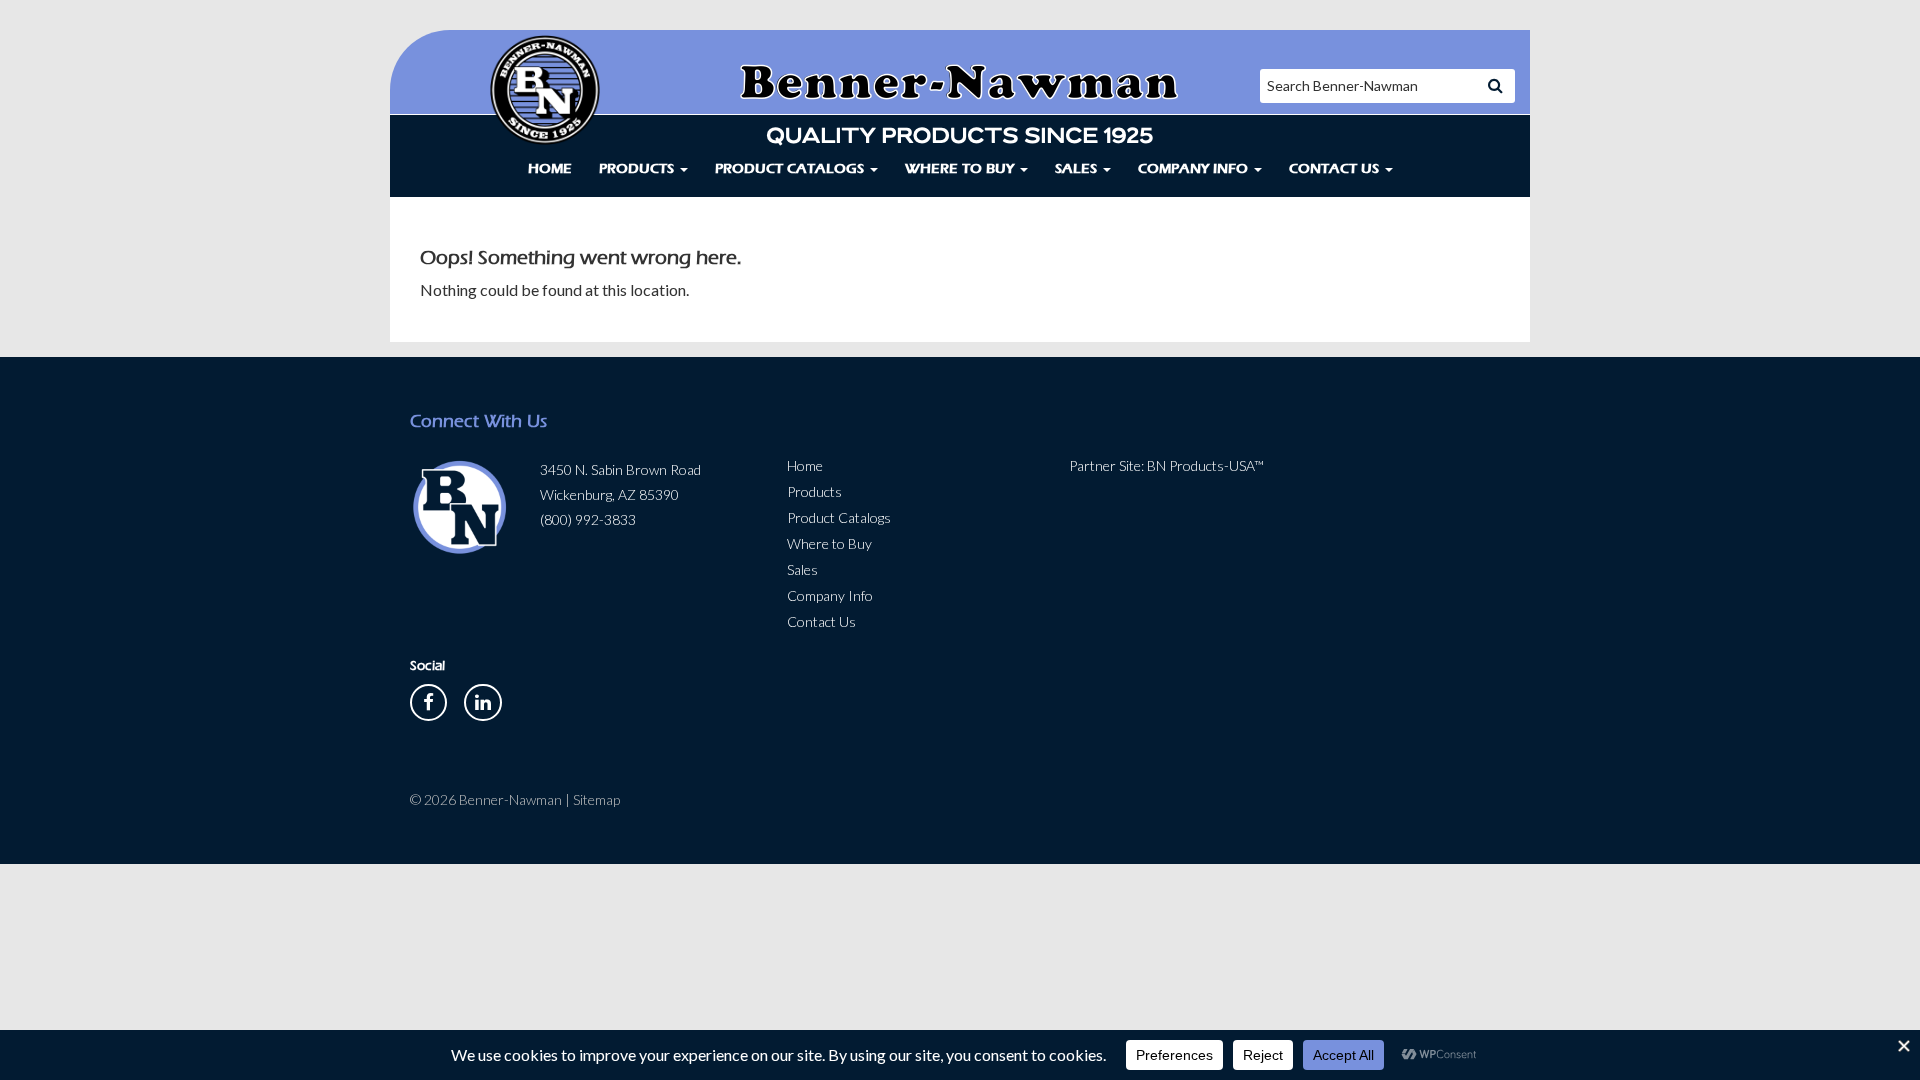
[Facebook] (430, 700)
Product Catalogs (791, 168)
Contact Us (1336, 168)
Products (638, 168)
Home (550, 168)
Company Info (1195, 168)
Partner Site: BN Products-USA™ (1166, 465)
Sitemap (596, 799)
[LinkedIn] (482, 700)
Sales (1078, 168)
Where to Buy (961, 168)
